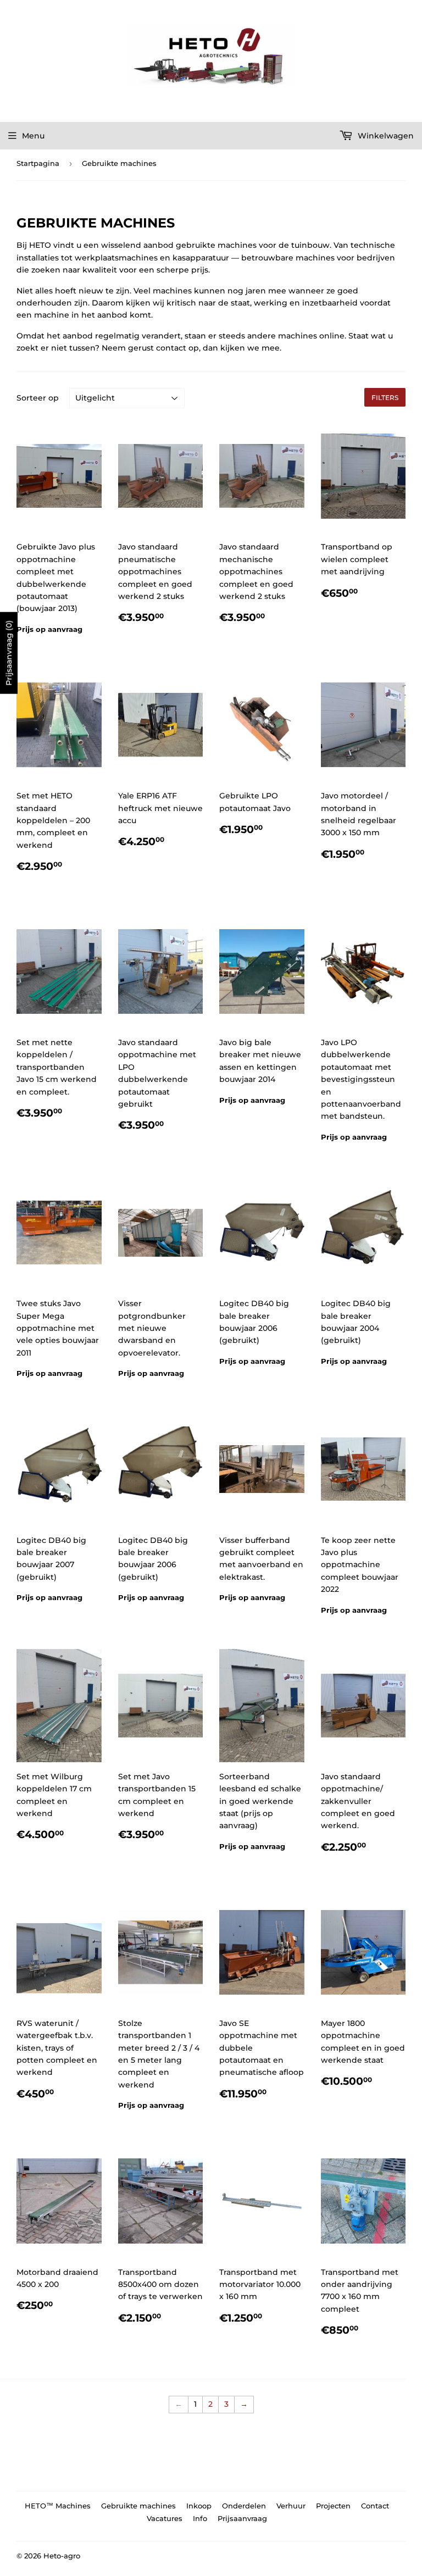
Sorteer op (38, 398)
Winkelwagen (385, 136)
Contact (375, 2506)
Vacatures (165, 2518)
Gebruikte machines (138, 2506)
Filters (385, 398)
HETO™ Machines (58, 2506)
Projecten (333, 2506)
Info (200, 2518)
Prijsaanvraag (242, 2518)
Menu (33, 136)
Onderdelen (244, 2506)
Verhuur (291, 2506)
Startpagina (38, 163)
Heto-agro (62, 2556)
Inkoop (199, 2506)
